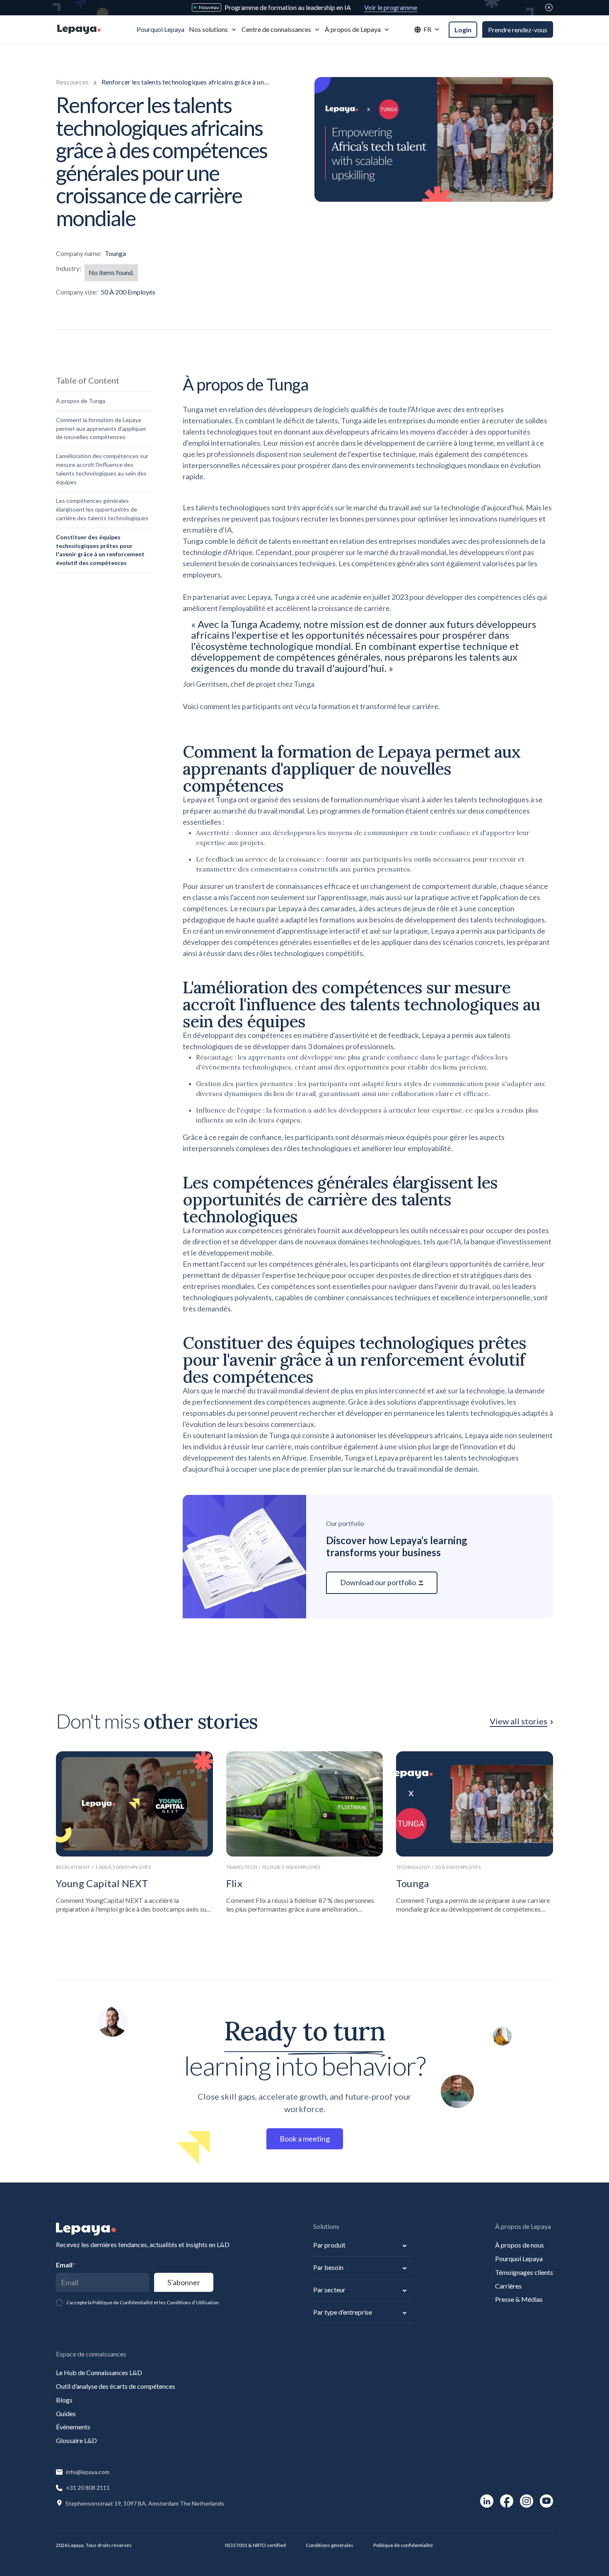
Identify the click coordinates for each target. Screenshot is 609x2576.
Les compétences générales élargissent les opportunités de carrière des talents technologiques (102, 509)
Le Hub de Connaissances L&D (99, 2372)
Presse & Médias (519, 2299)
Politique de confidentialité (403, 2545)
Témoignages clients (524, 2272)
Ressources (72, 82)
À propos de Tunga (81, 401)
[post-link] (134, 1832)
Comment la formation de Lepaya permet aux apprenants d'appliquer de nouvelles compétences (101, 429)
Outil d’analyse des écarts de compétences (116, 2386)
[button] (213, 30)
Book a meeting (305, 2139)
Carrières (508, 2286)
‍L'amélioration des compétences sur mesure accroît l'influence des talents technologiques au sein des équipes (102, 469)
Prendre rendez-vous (518, 30)
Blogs (64, 2400)
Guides (66, 2413)
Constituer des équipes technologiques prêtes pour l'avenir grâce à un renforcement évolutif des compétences (100, 550)
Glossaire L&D (76, 2440)
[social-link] (487, 2501)
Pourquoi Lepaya (519, 2259)
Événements (73, 2427)
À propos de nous (520, 2245)
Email (66, 2265)
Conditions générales (330, 2545)
